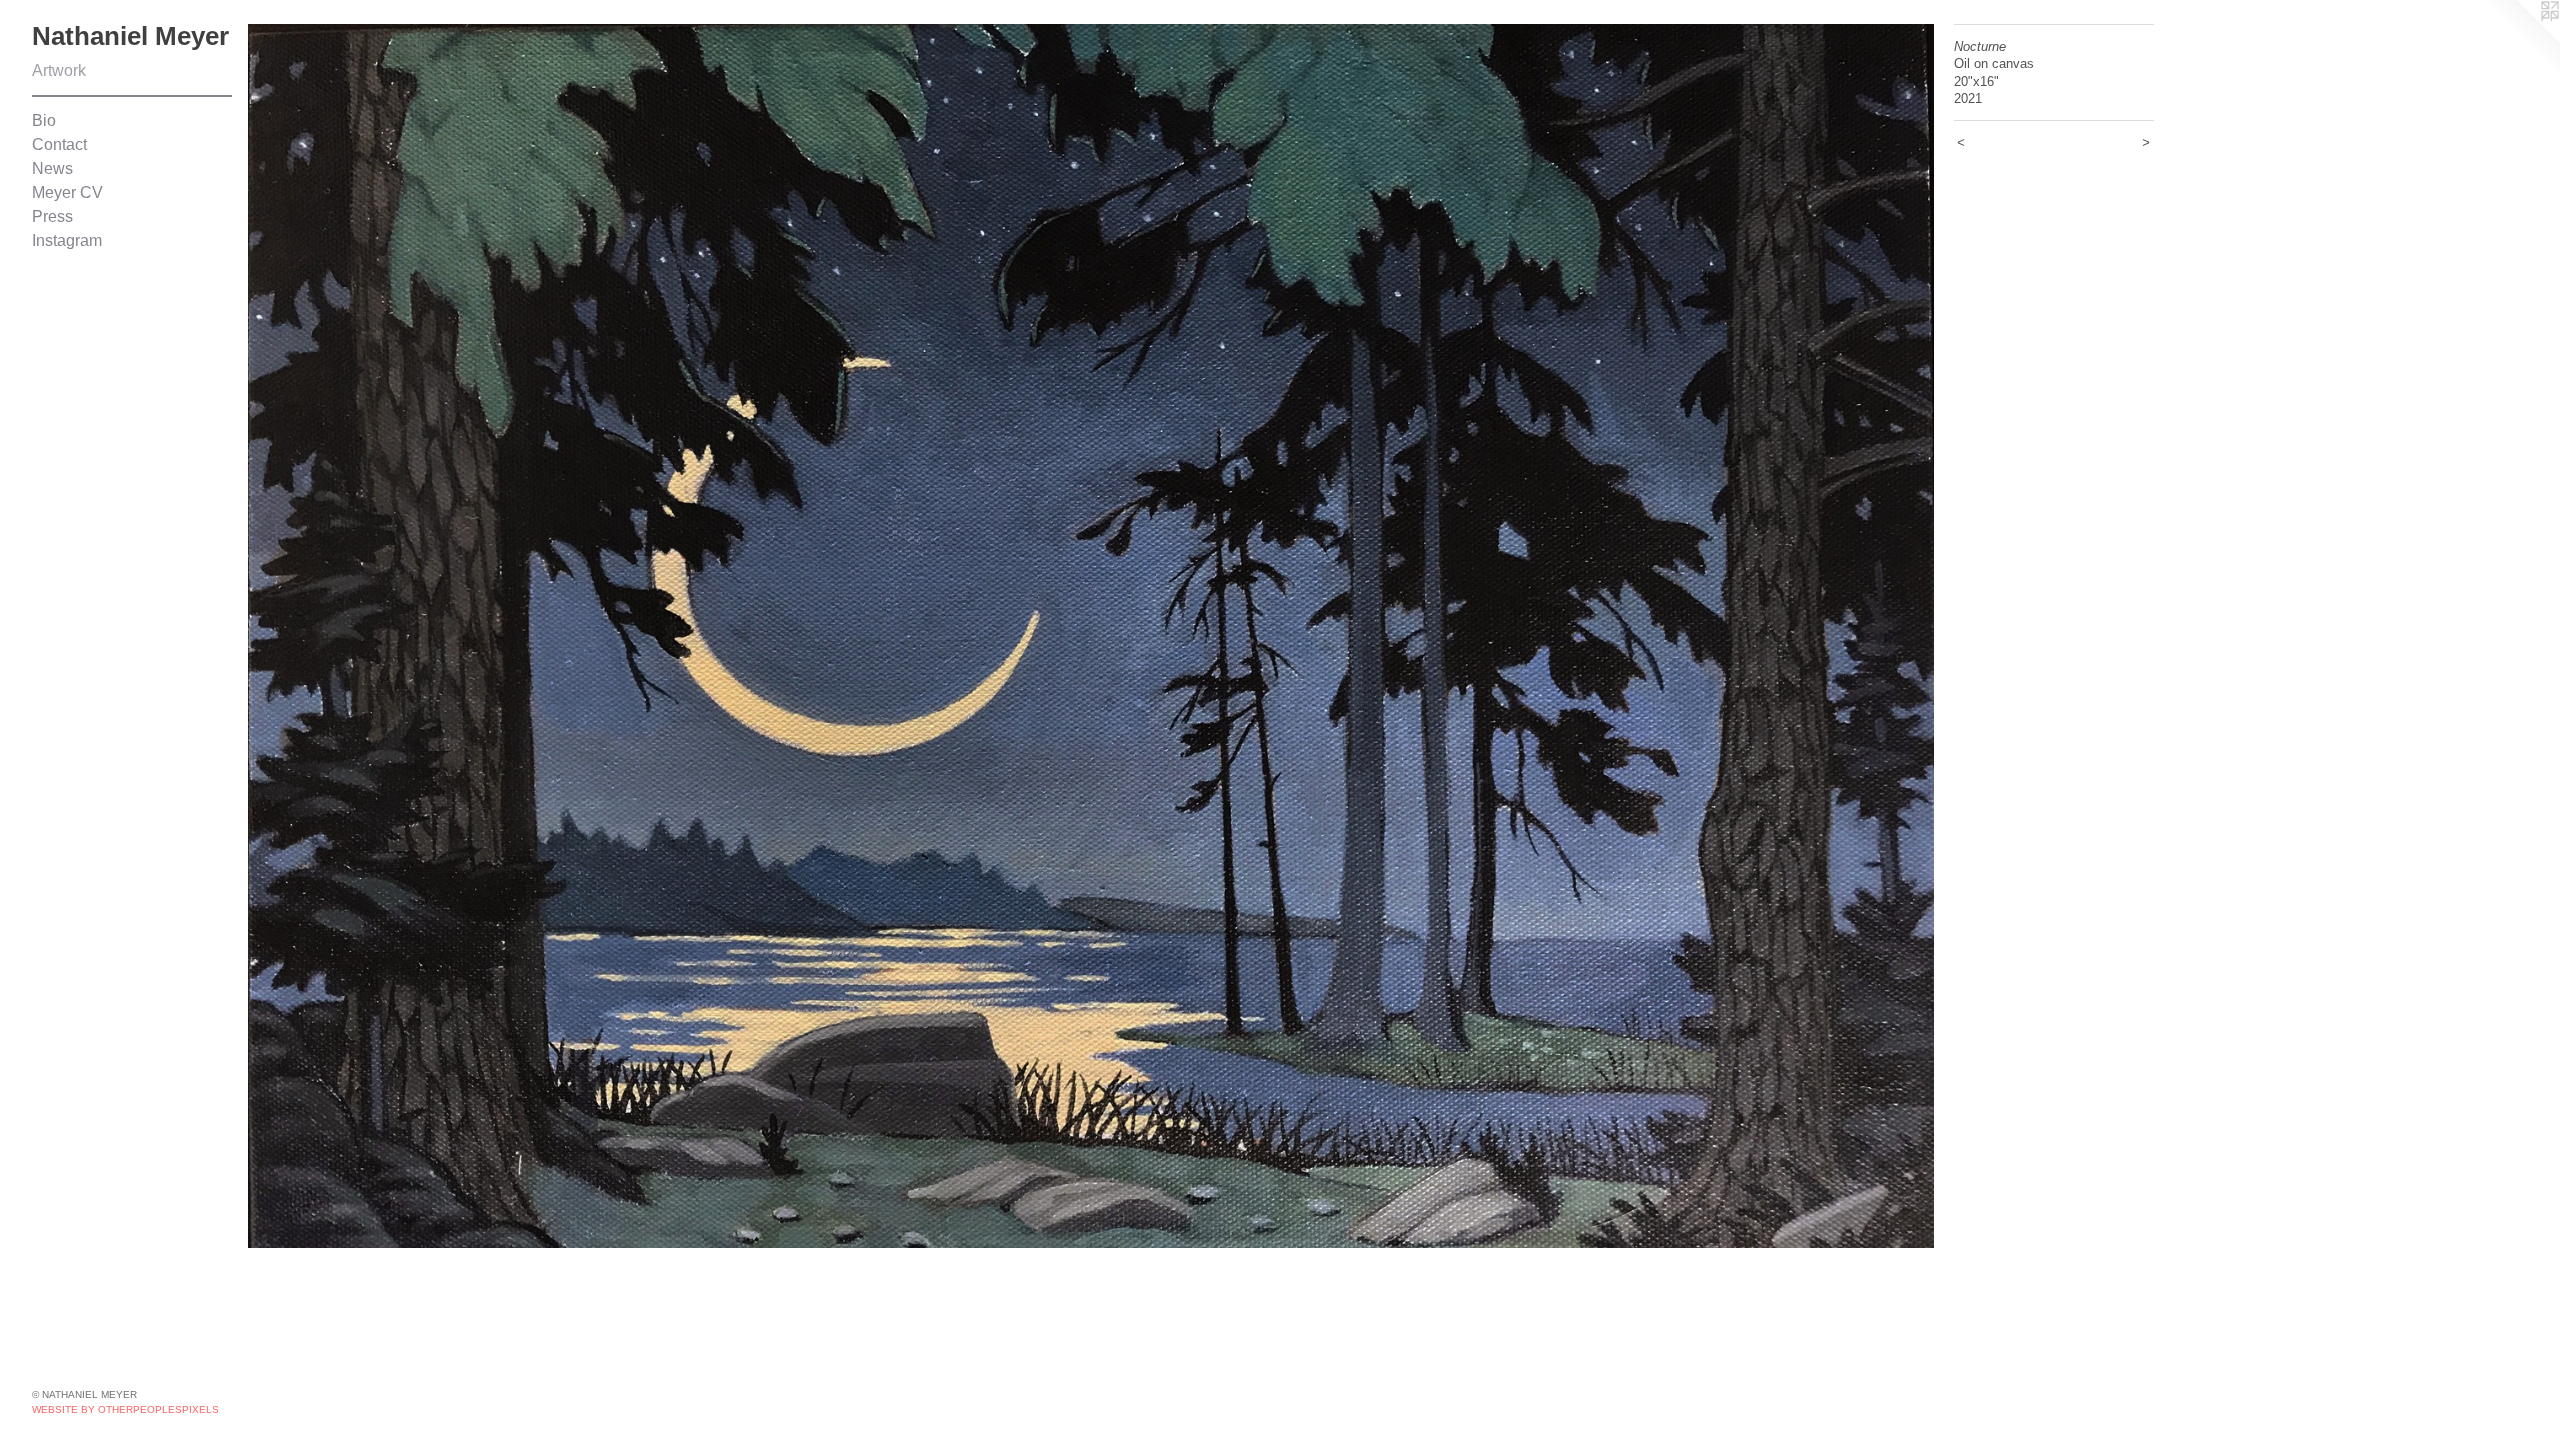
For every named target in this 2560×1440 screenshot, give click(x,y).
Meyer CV (67, 192)
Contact (59, 144)
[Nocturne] (1091, 636)
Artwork (59, 70)
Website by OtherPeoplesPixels (125, 1409)
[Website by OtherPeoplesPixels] (2520, 40)
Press (52, 216)
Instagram (67, 240)
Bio (44, 120)
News (52, 168)
